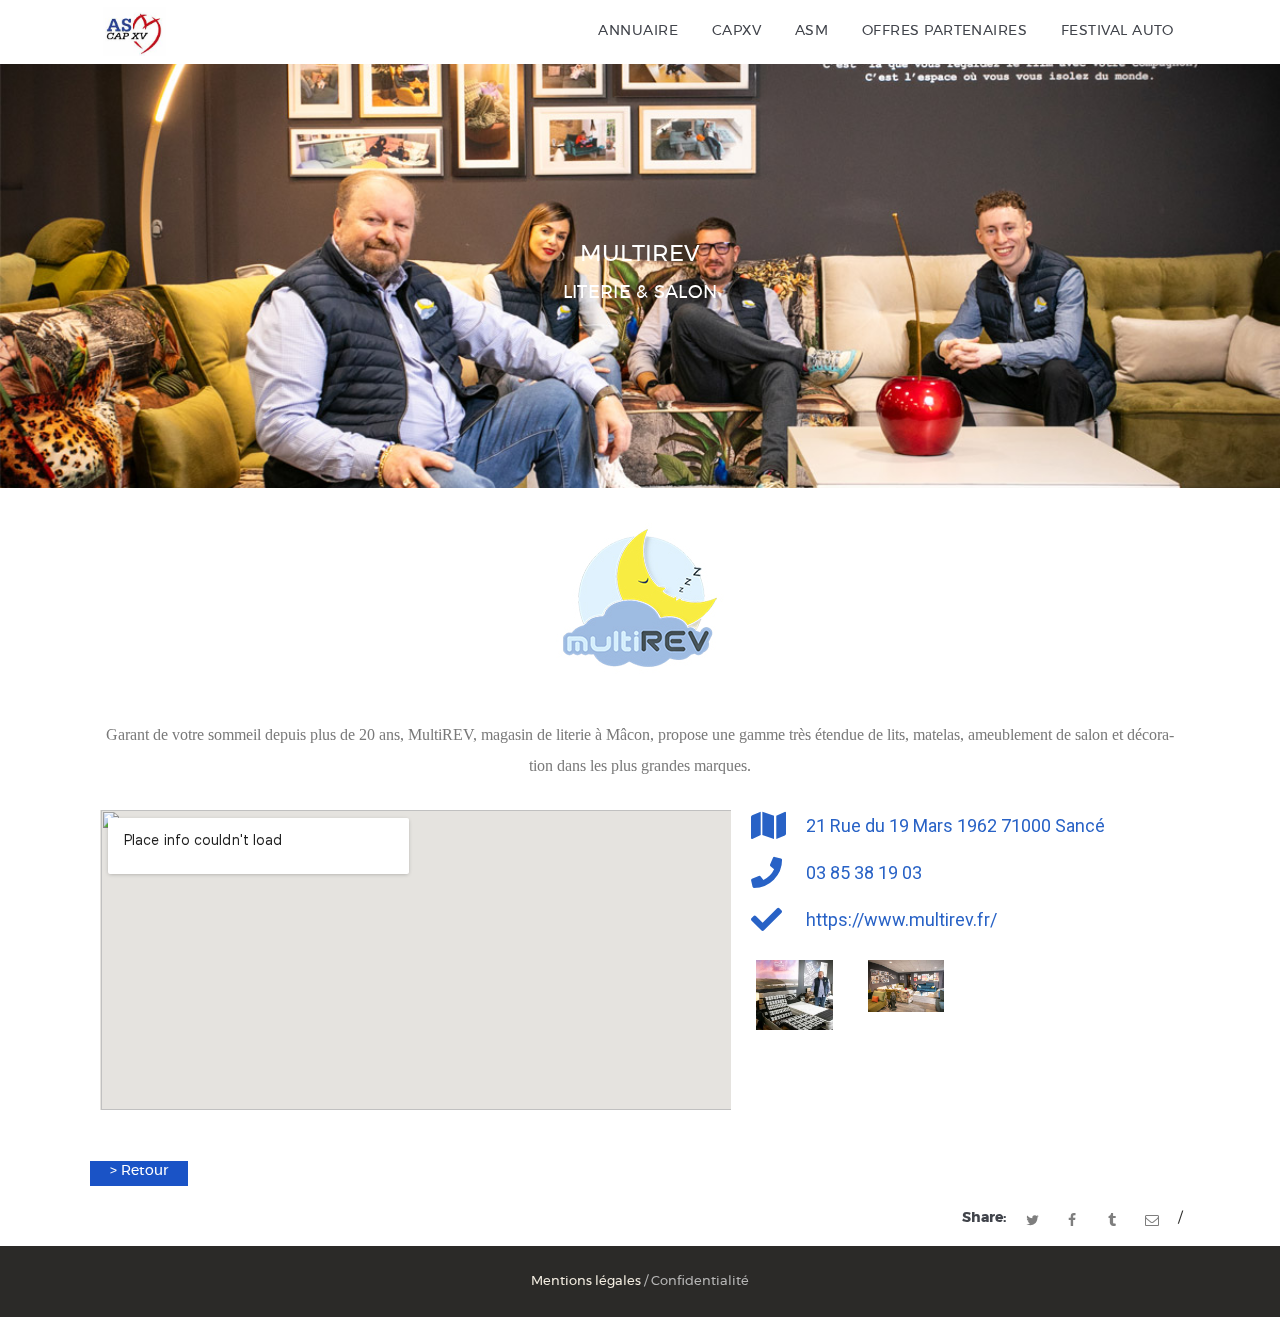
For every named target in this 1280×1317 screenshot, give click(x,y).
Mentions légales (586, 1281)
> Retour (139, 1171)
